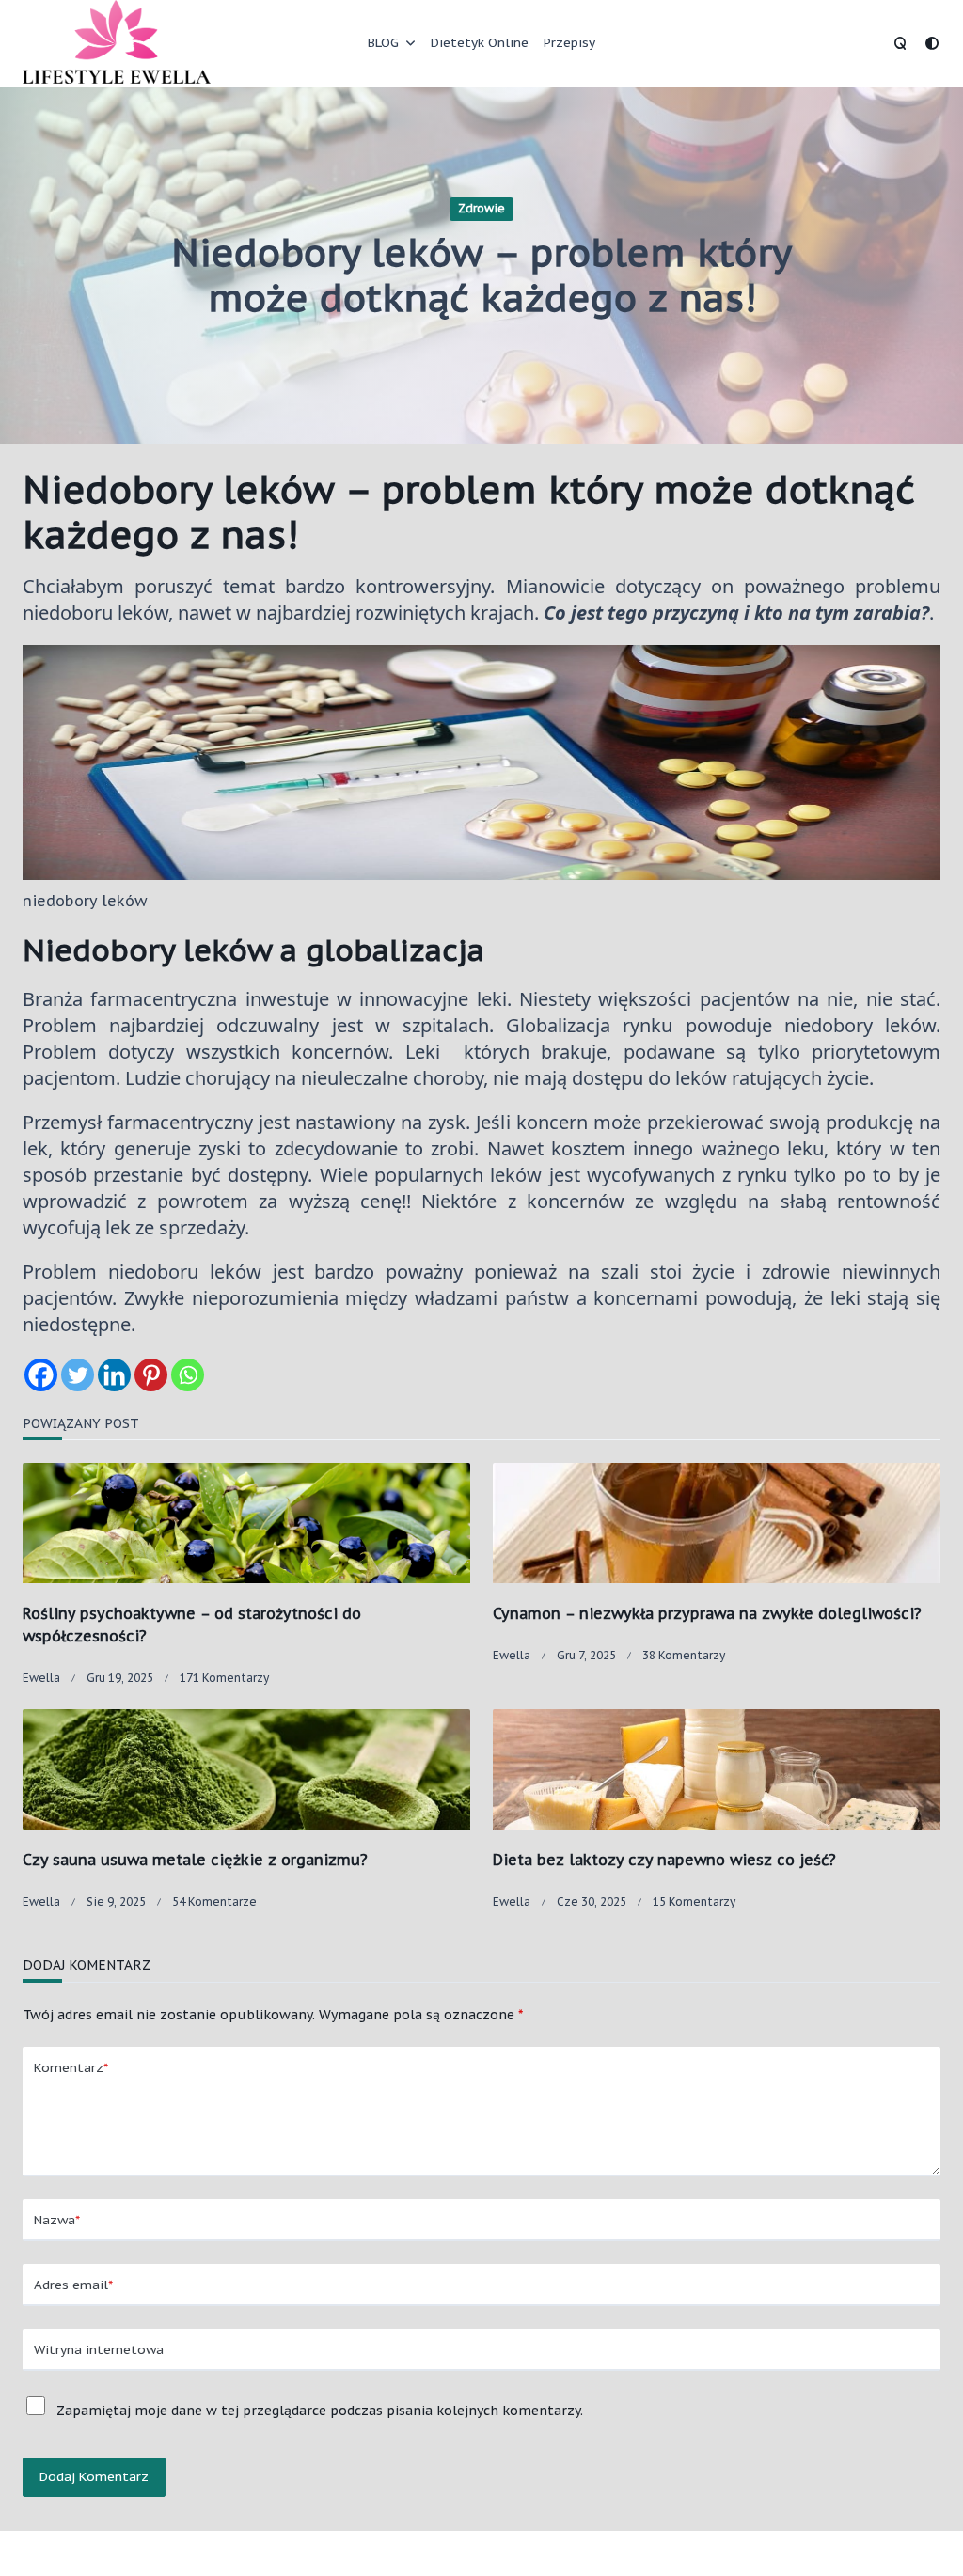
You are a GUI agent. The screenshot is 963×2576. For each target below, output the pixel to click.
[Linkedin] (114, 1375)
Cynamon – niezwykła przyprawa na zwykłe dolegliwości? (707, 1613)
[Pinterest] (151, 1375)
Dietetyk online (480, 42)
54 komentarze (214, 1901)
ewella (41, 1678)
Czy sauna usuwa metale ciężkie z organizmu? (195, 1860)
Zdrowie (481, 208)
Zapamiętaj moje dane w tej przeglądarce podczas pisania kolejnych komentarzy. (320, 2411)
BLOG (383, 42)
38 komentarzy (684, 1655)
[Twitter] (78, 1375)
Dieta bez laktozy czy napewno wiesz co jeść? (664, 1860)
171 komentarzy (224, 1678)
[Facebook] (41, 1375)
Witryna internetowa (99, 2349)
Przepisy (569, 42)
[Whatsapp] (188, 1375)
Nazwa (57, 2220)
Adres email (73, 2285)
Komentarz (71, 2067)
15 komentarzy (694, 1901)
